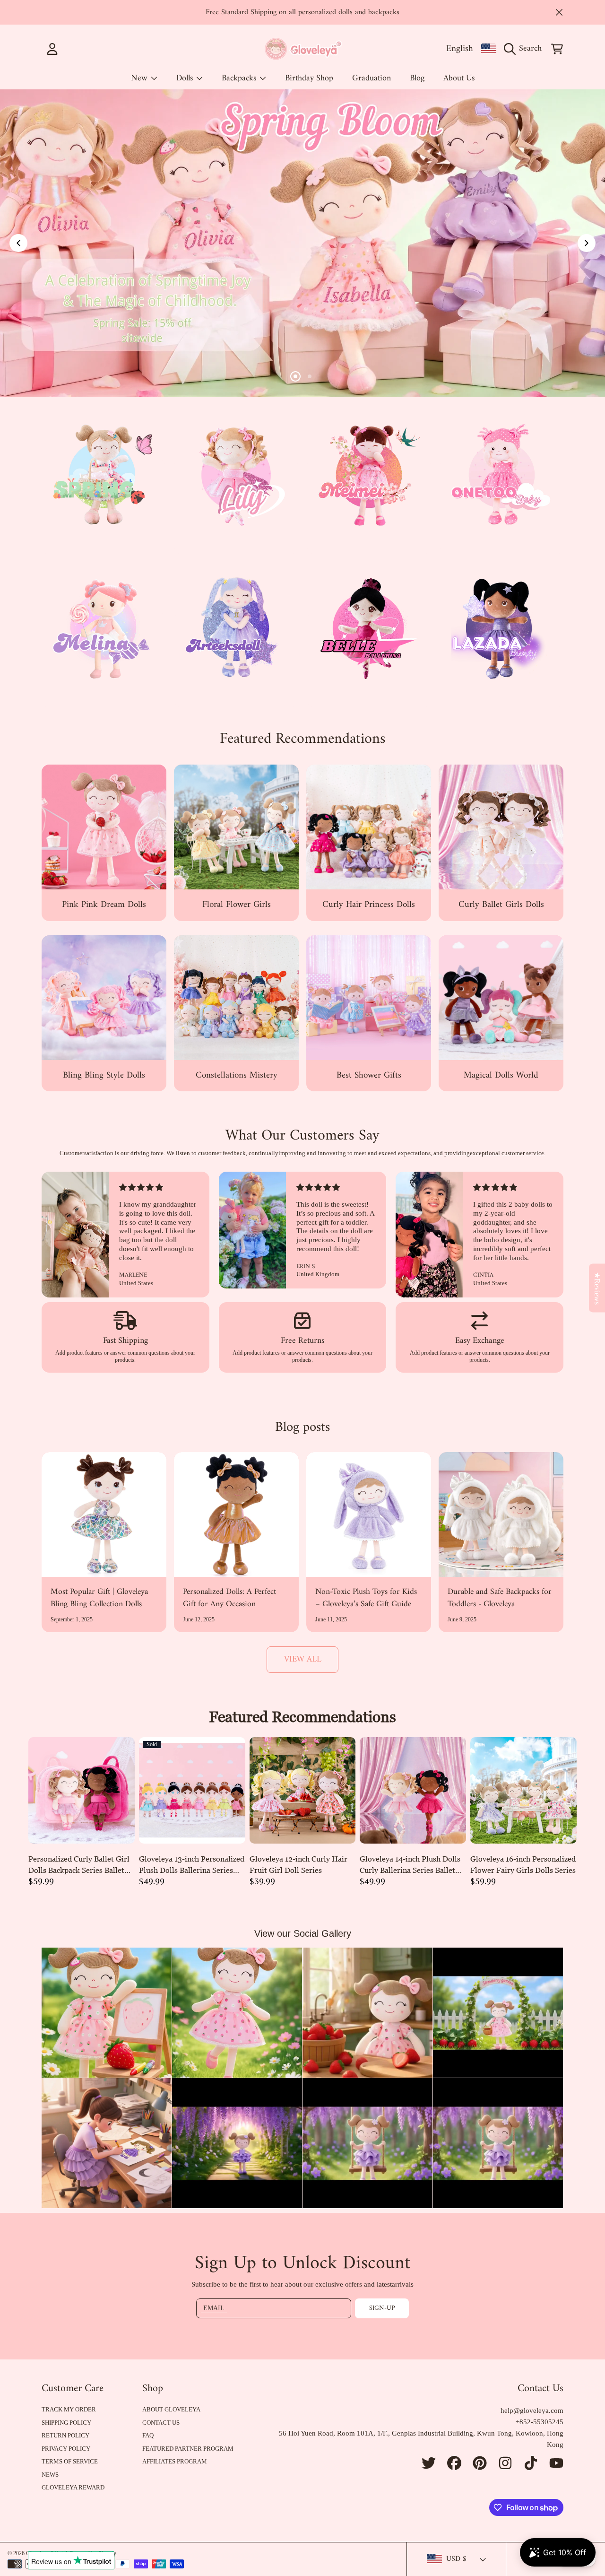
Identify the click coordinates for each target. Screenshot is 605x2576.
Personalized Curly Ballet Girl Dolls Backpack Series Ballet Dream (79, 1865)
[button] (525, 49)
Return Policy (65, 2435)
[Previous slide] (18, 243)
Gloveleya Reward (73, 2487)
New (140, 78)
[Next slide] (587, 243)
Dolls (186, 78)
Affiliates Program (175, 2461)
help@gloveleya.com (532, 2411)
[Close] (559, 12)
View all (303, 1659)
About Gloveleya (171, 2409)
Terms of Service (70, 2461)
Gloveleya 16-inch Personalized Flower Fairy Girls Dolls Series (523, 1864)
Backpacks (240, 78)
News (50, 2475)
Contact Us (161, 2423)
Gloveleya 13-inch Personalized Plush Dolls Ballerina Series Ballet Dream (192, 1865)
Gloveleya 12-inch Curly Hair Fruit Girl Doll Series (298, 1864)
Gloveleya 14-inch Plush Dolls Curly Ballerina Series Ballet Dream (410, 1865)
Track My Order (69, 2409)
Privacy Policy (66, 2449)
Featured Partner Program (188, 2449)
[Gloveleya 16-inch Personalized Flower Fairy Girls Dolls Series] (523, 1790)
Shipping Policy (66, 2423)
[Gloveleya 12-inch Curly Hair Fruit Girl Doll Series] (303, 1790)
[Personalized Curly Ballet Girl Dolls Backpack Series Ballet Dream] (82, 1790)
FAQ (148, 2435)
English (460, 49)
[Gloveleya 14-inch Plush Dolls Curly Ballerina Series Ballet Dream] (413, 1790)
